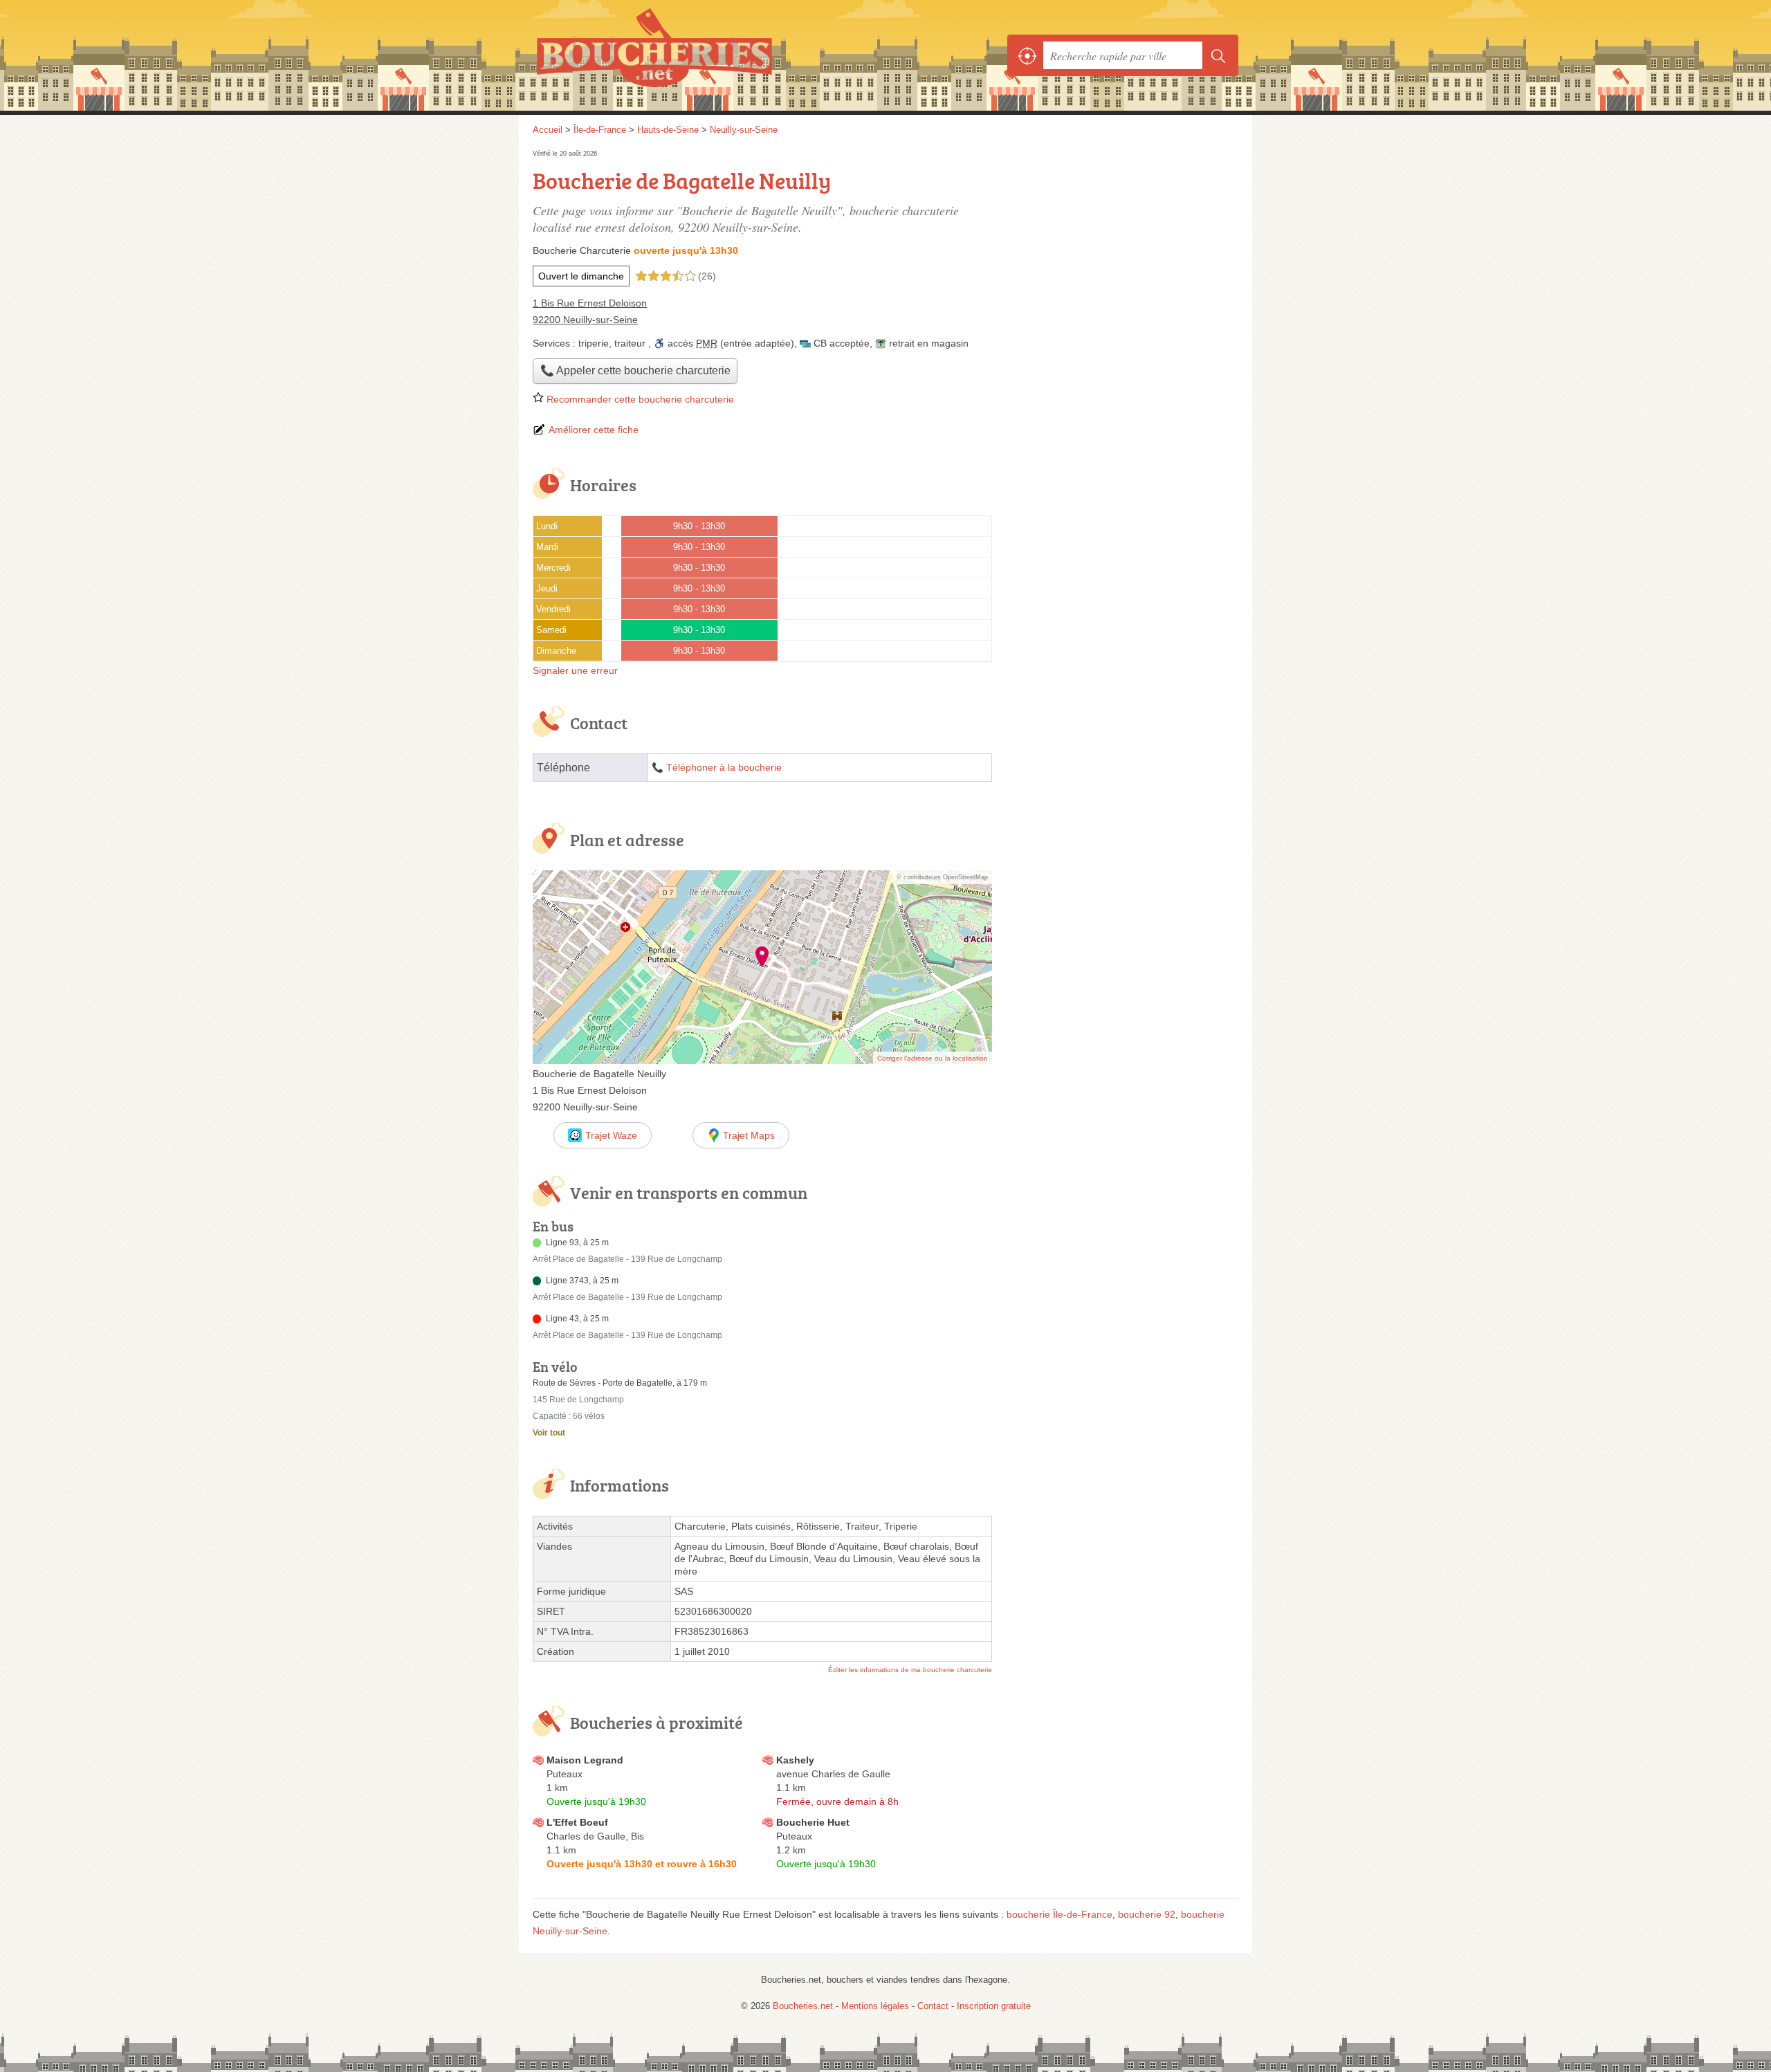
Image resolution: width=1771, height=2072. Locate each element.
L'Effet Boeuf (577, 1822)
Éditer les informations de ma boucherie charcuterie (910, 1670)
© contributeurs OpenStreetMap (942, 877)
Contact (933, 2006)
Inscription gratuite (994, 2006)
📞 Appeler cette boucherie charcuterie (635, 370)
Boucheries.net (685, 55)
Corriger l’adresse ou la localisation (933, 1058)
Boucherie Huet (813, 1822)
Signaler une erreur (575, 670)
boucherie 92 (1147, 1914)
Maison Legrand (585, 1760)
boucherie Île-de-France (1059, 1914)
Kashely (795, 1760)
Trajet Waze (611, 1135)
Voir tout (549, 1433)
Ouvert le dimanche (581, 276)
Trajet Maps (749, 1135)
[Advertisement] (1122, 975)
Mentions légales (875, 2006)
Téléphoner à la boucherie (724, 768)
